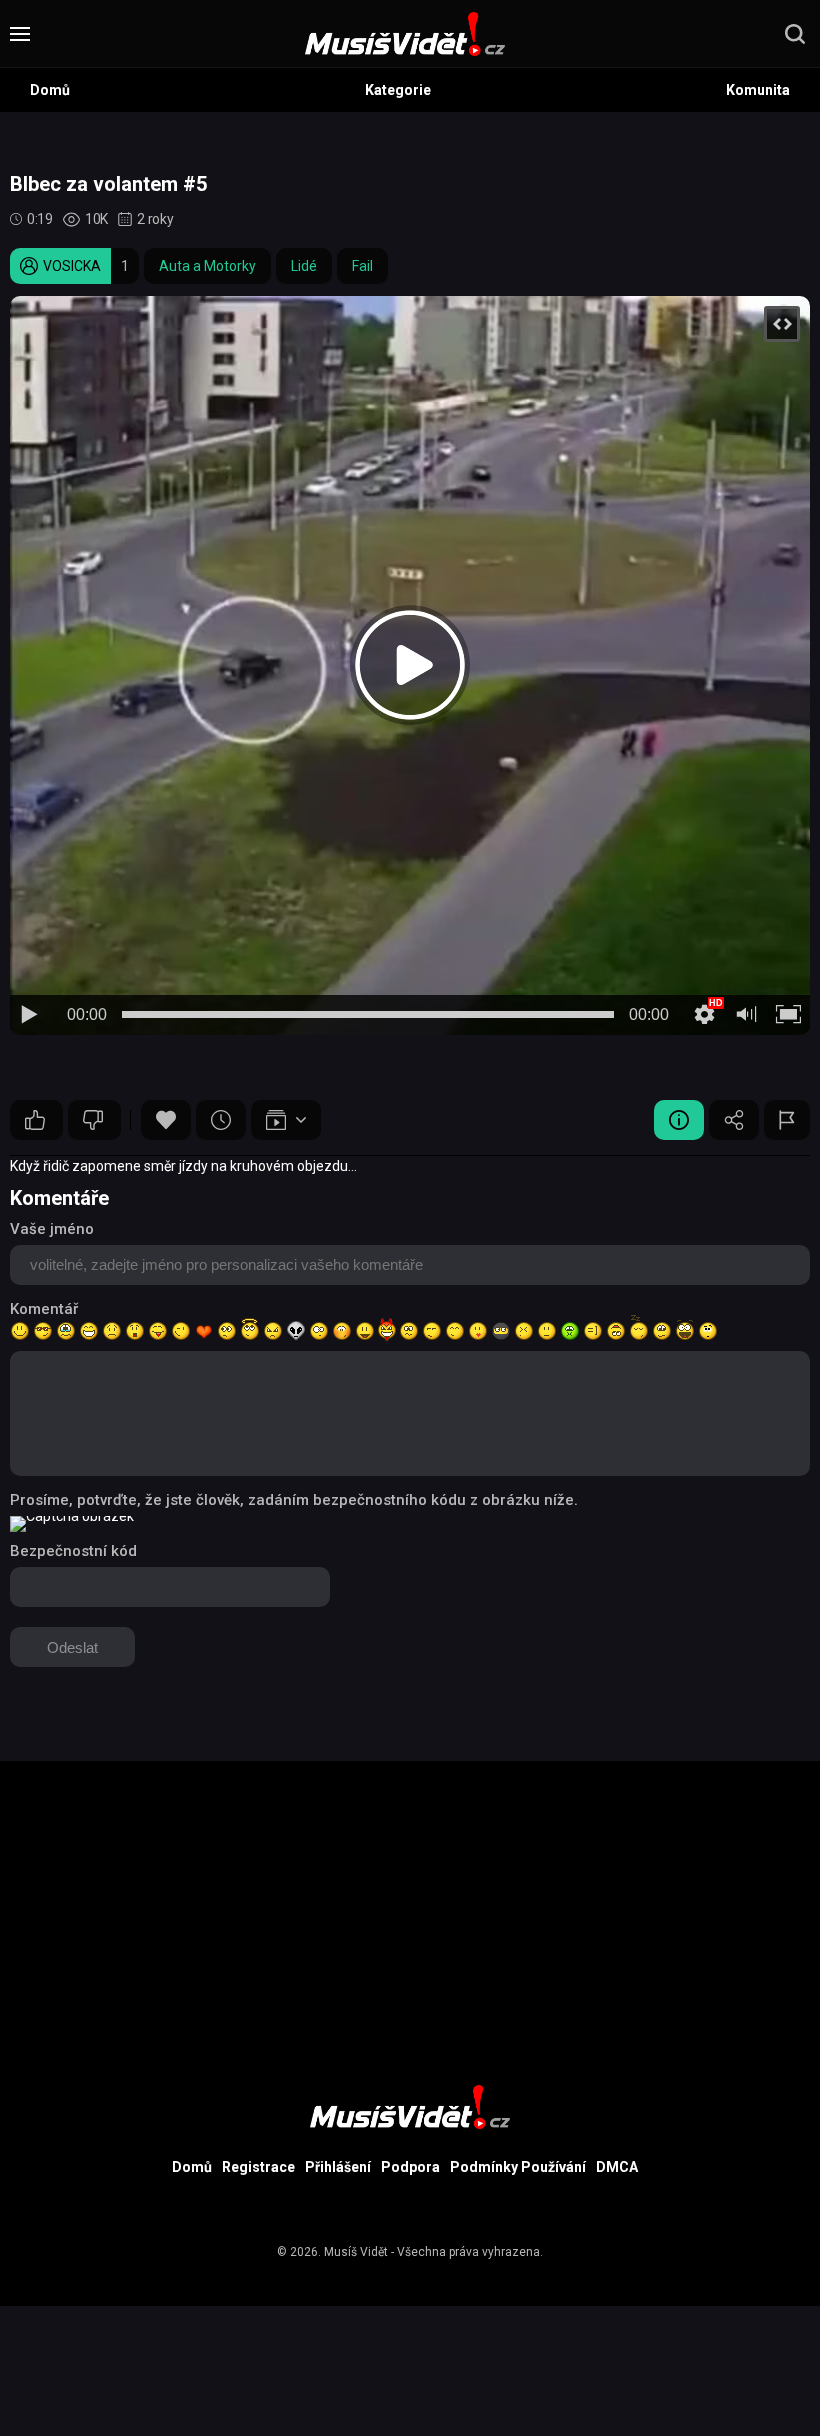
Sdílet (734, 1120)
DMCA (617, 2167)
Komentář (44, 1309)
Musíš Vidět (356, 2252)
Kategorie (398, 90)
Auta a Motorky (207, 266)
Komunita (758, 90)
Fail (362, 266)
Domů (50, 90)
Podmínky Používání (518, 2167)
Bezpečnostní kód (73, 1551)
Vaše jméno (52, 1229)
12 (94, 1120)
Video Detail (679, 1120)
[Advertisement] (410, 1901)
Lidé (304, 266)
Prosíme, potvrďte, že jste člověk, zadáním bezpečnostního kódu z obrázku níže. (294, 1500)
